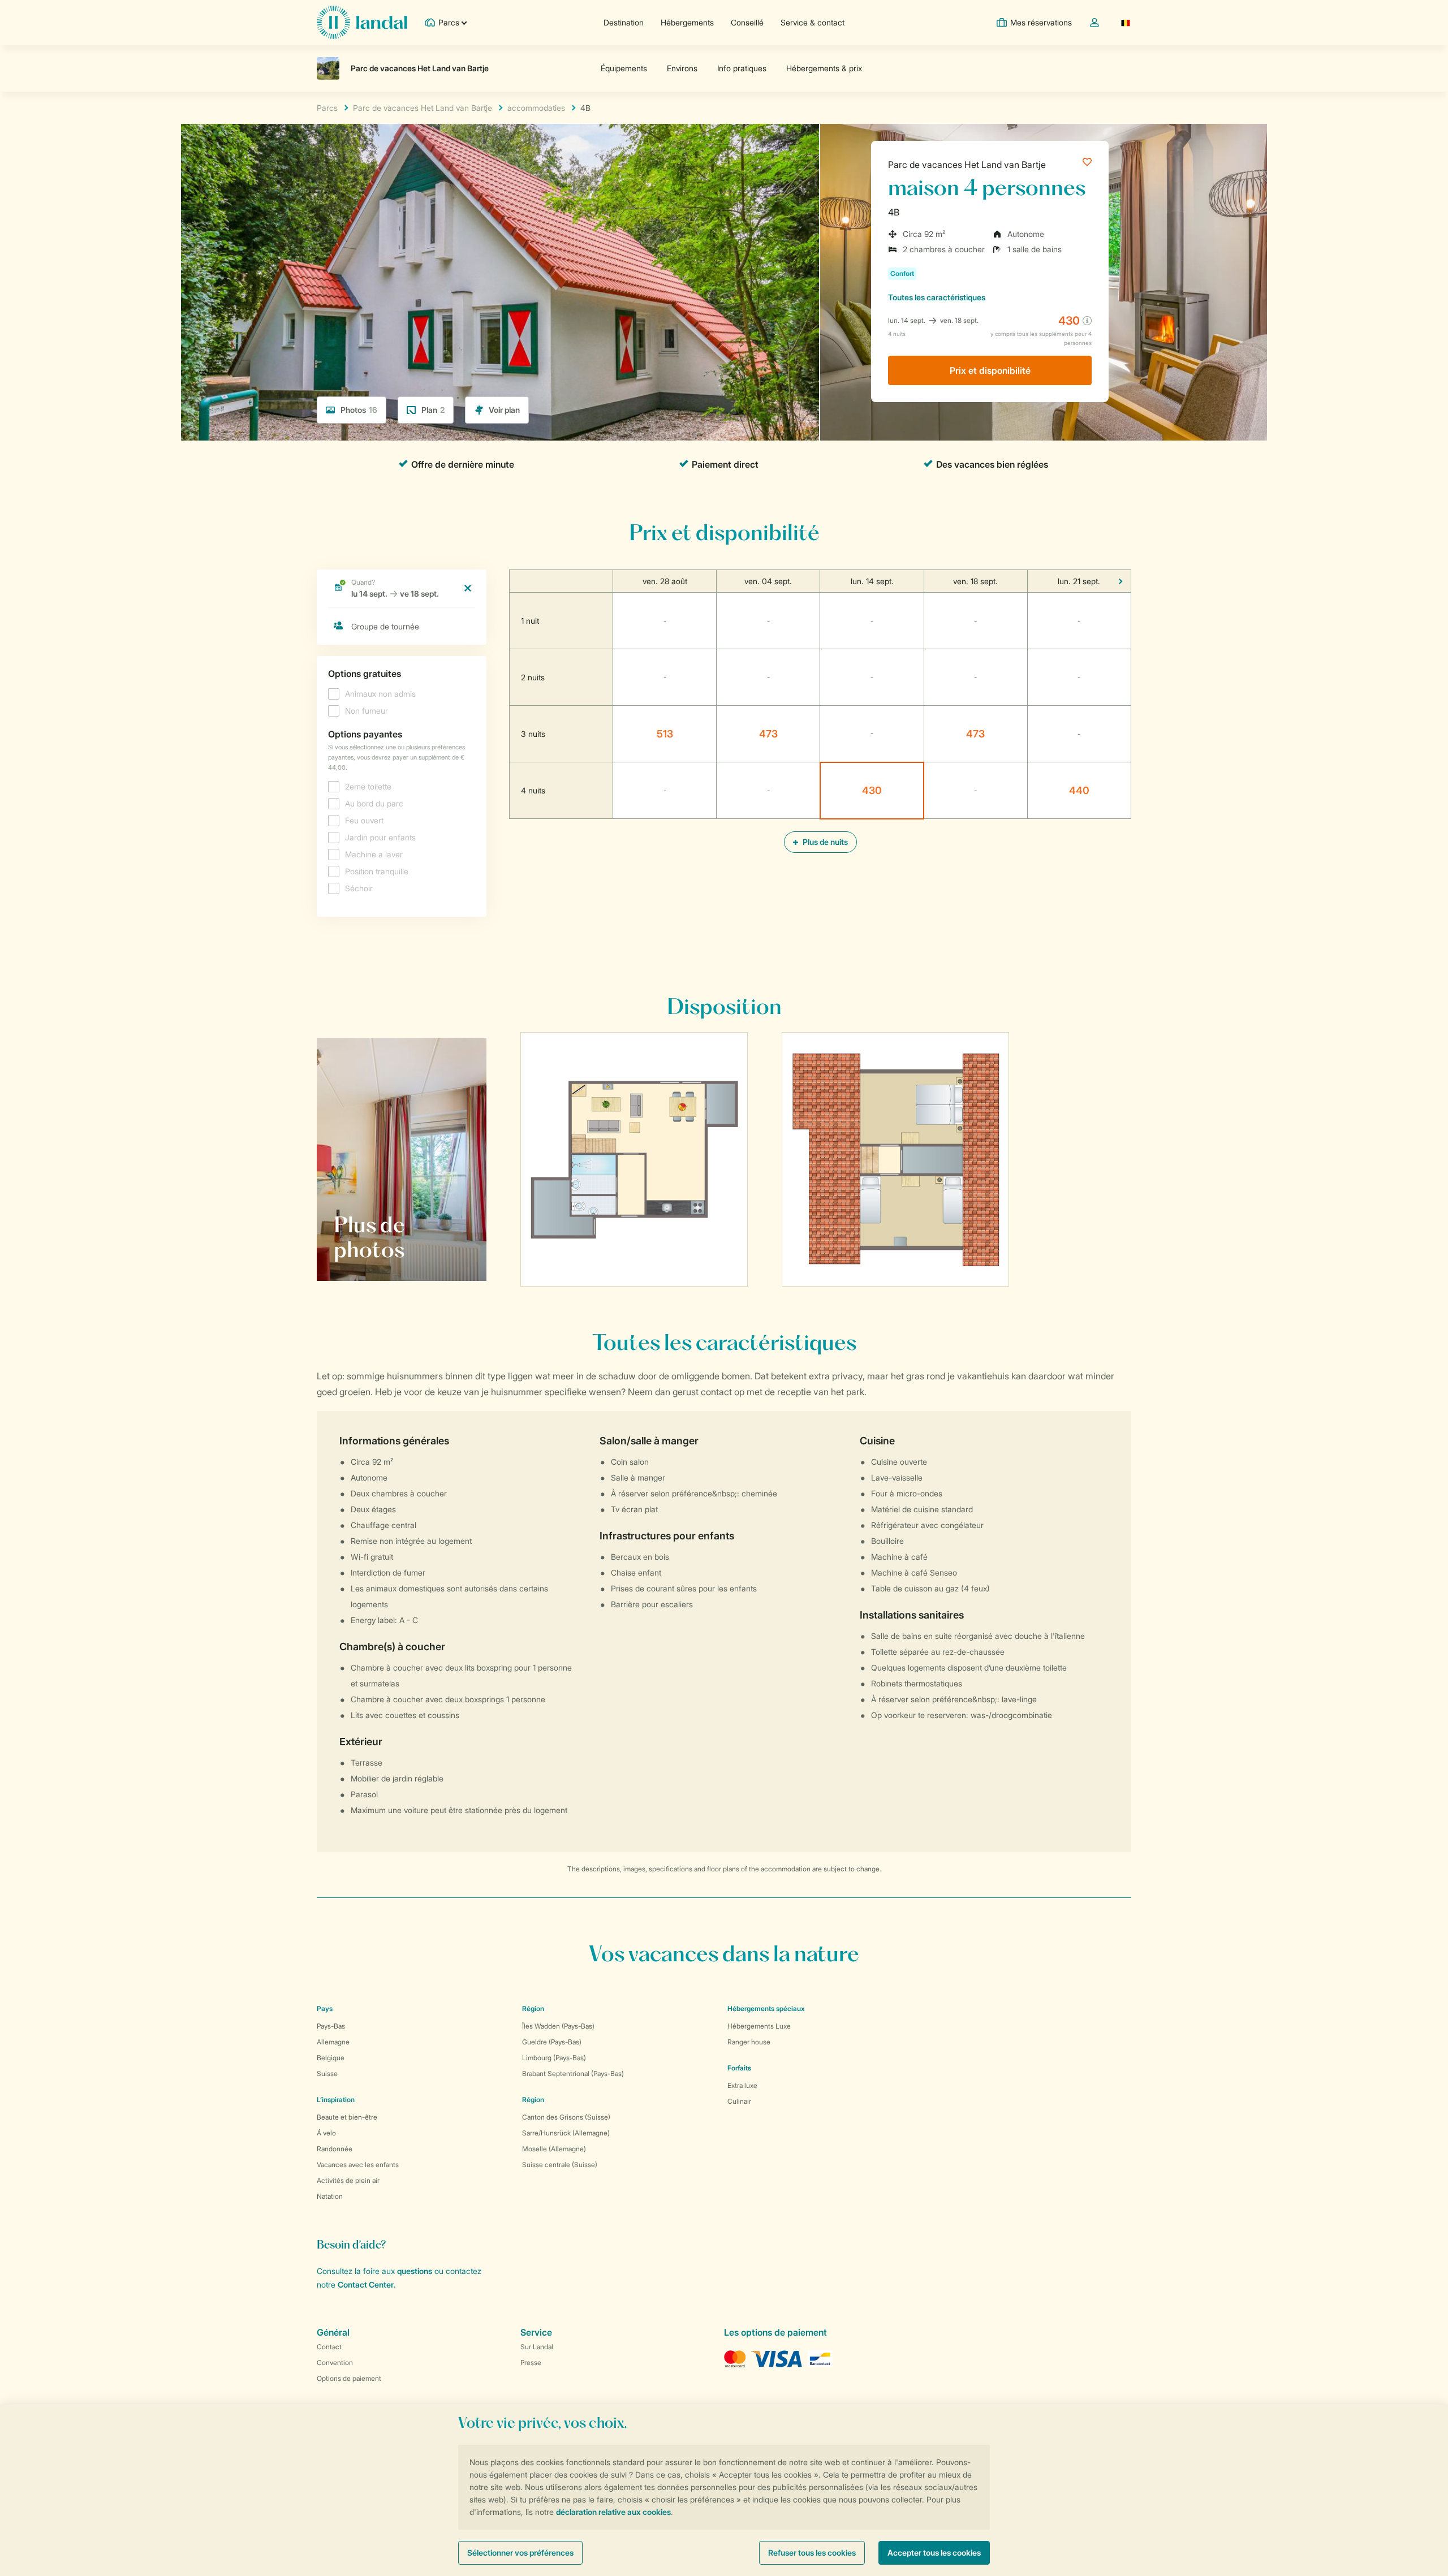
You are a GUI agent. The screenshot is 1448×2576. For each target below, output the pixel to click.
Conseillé (747, 22)
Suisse (327, 2074)
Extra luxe (742, 2085)
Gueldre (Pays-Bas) (552, 2042)
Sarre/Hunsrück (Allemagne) (566, 2133)
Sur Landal (537, 2347)
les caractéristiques (937, 297)
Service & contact (813, 22)
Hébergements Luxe (759, 2026)
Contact (329, 2347)
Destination (624, 22)
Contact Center (366, 2284)
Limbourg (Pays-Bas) (554, 2058)
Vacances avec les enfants (358, 2165)
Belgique (331, 2058)
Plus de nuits (824, 842)
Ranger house (749, 2042)
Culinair (739, 2101)
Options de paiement (349, 2378)
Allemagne (333, 2042)
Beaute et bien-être (347, 2117)
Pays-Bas (331, 2026)
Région (533, 2008)
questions (415, 2271)
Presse (531, 2363)
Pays (325, 2008)
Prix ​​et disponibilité (990, 370)
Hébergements (687, 22)
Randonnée (335, 2149)
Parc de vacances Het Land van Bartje (967, 165)
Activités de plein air (348, 2180)
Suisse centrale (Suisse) (560, 2165)
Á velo (326, 2133)
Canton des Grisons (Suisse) (566, 2117)
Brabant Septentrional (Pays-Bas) (573, 2074)
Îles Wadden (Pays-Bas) (558, 2026)
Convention (335, 2363)
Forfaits (739, 2068)
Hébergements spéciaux (766, 2008)
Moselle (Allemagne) (554, 2149)
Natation (330, 2196)
